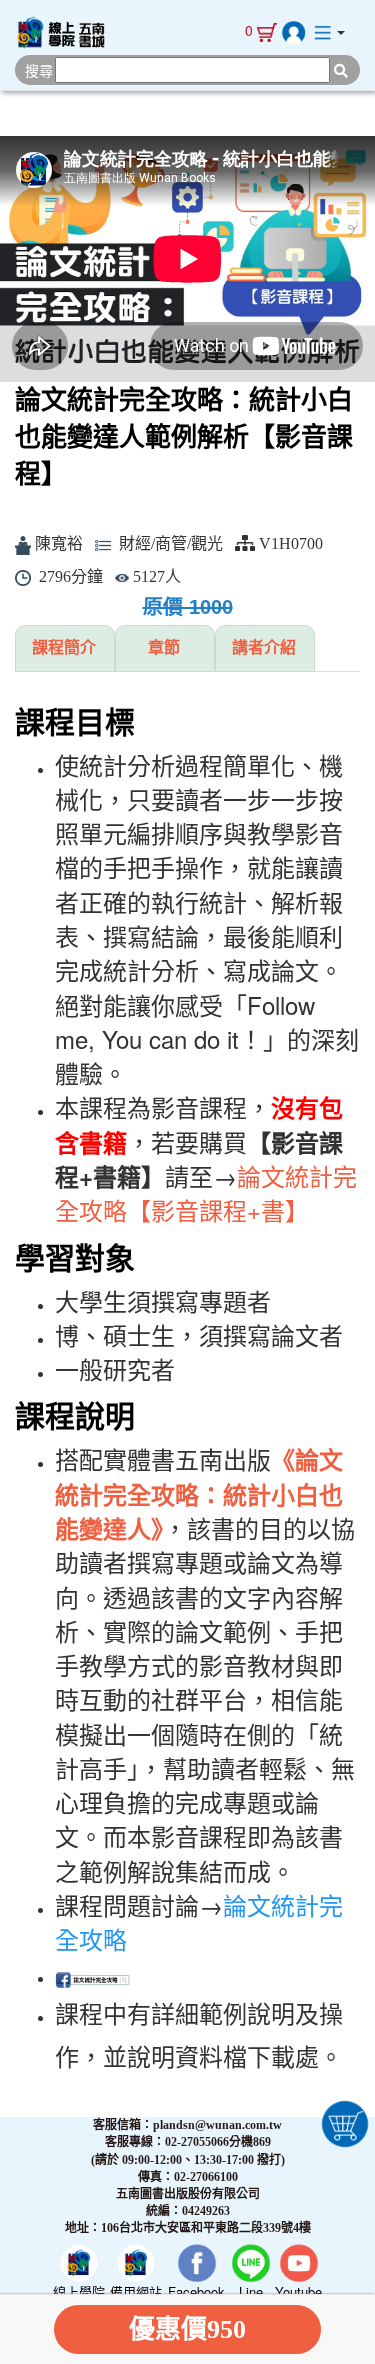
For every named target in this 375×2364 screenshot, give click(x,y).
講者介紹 (264, 647)
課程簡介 (64, 647)
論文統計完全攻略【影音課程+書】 (206, 1192)
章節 (164, 647)
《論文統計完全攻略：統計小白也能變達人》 (199, 1493)
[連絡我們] (322, 32)
